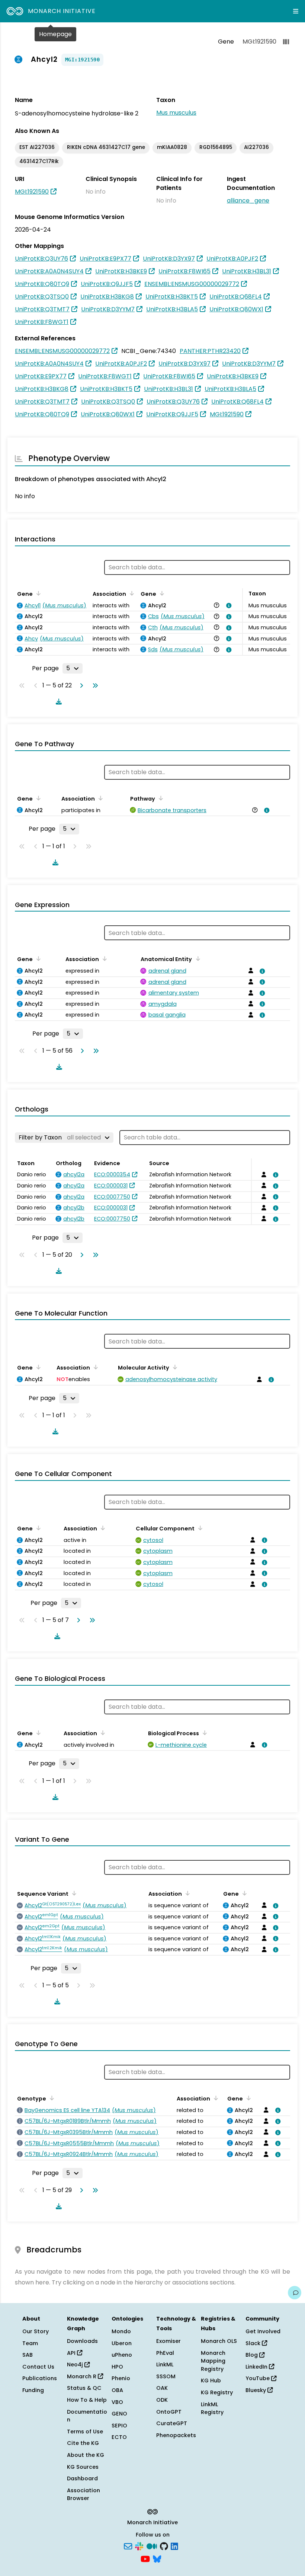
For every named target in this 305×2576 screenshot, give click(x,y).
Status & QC (84, 2388)
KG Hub (211, 2381)
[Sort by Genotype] (51, 2098)
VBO (117, 2402)
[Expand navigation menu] (296, 11)
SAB (28, 2355)
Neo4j (76, 2364)
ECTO (119, 2437)
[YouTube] (145, 2558)
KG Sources (83, 2467)
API (72, 2353)
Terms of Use (85, 2432)
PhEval (165, 2353)
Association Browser (84, 2494)
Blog (252, 2355)
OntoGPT (169, 2412)
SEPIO (119, 2426)
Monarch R (82, 2376)
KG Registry (217, 2392)
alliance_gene (248, 201)
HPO (117, 2367)
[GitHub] (164, 2546)
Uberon (122, 2343)
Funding (33, 2390)
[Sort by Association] (131, 593)
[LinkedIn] (174, 2546)
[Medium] (152, 2546)
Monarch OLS (219, 2341)
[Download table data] (57, 702)
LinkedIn (257, 2367)
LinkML (165, 2364)
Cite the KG (83, 2443)
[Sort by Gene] (37, 593)
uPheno (122, 2355)
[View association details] (227, 605)
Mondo (121, 2331)
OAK (162, 2388)
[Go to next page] (80, 686)
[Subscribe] (128, 2546)
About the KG (86, 2455)
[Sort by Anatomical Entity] (196, 958)
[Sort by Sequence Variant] (73, 1893)
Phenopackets (176, 2435)
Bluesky (256, 2390)
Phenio (121, 2378)
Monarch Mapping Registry (213, 2361)
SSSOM (166, 2376)
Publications (40, 2378)
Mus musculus (176, 113)
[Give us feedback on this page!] (295, 2293)
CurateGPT (172, 2423)
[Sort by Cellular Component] (199, 1528)
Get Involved (263, 2331)
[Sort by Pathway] (160, 798)
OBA (117, 2390)
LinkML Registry (212, 2408)
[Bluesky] (157, 2558)
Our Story (36, 2331)
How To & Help (87, 2400)
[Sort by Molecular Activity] (174, 1367)
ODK (162, 2400)
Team (30, 2343)
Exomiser (168, 2341)
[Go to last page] (94, 686)
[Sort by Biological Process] (203, 1733)
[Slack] (139, 2546)
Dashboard (82, 2478)
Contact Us (38, 2367)
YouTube (258, 2378)
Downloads (82, 2341)
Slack (254, 2343)
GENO (119, 2414)
